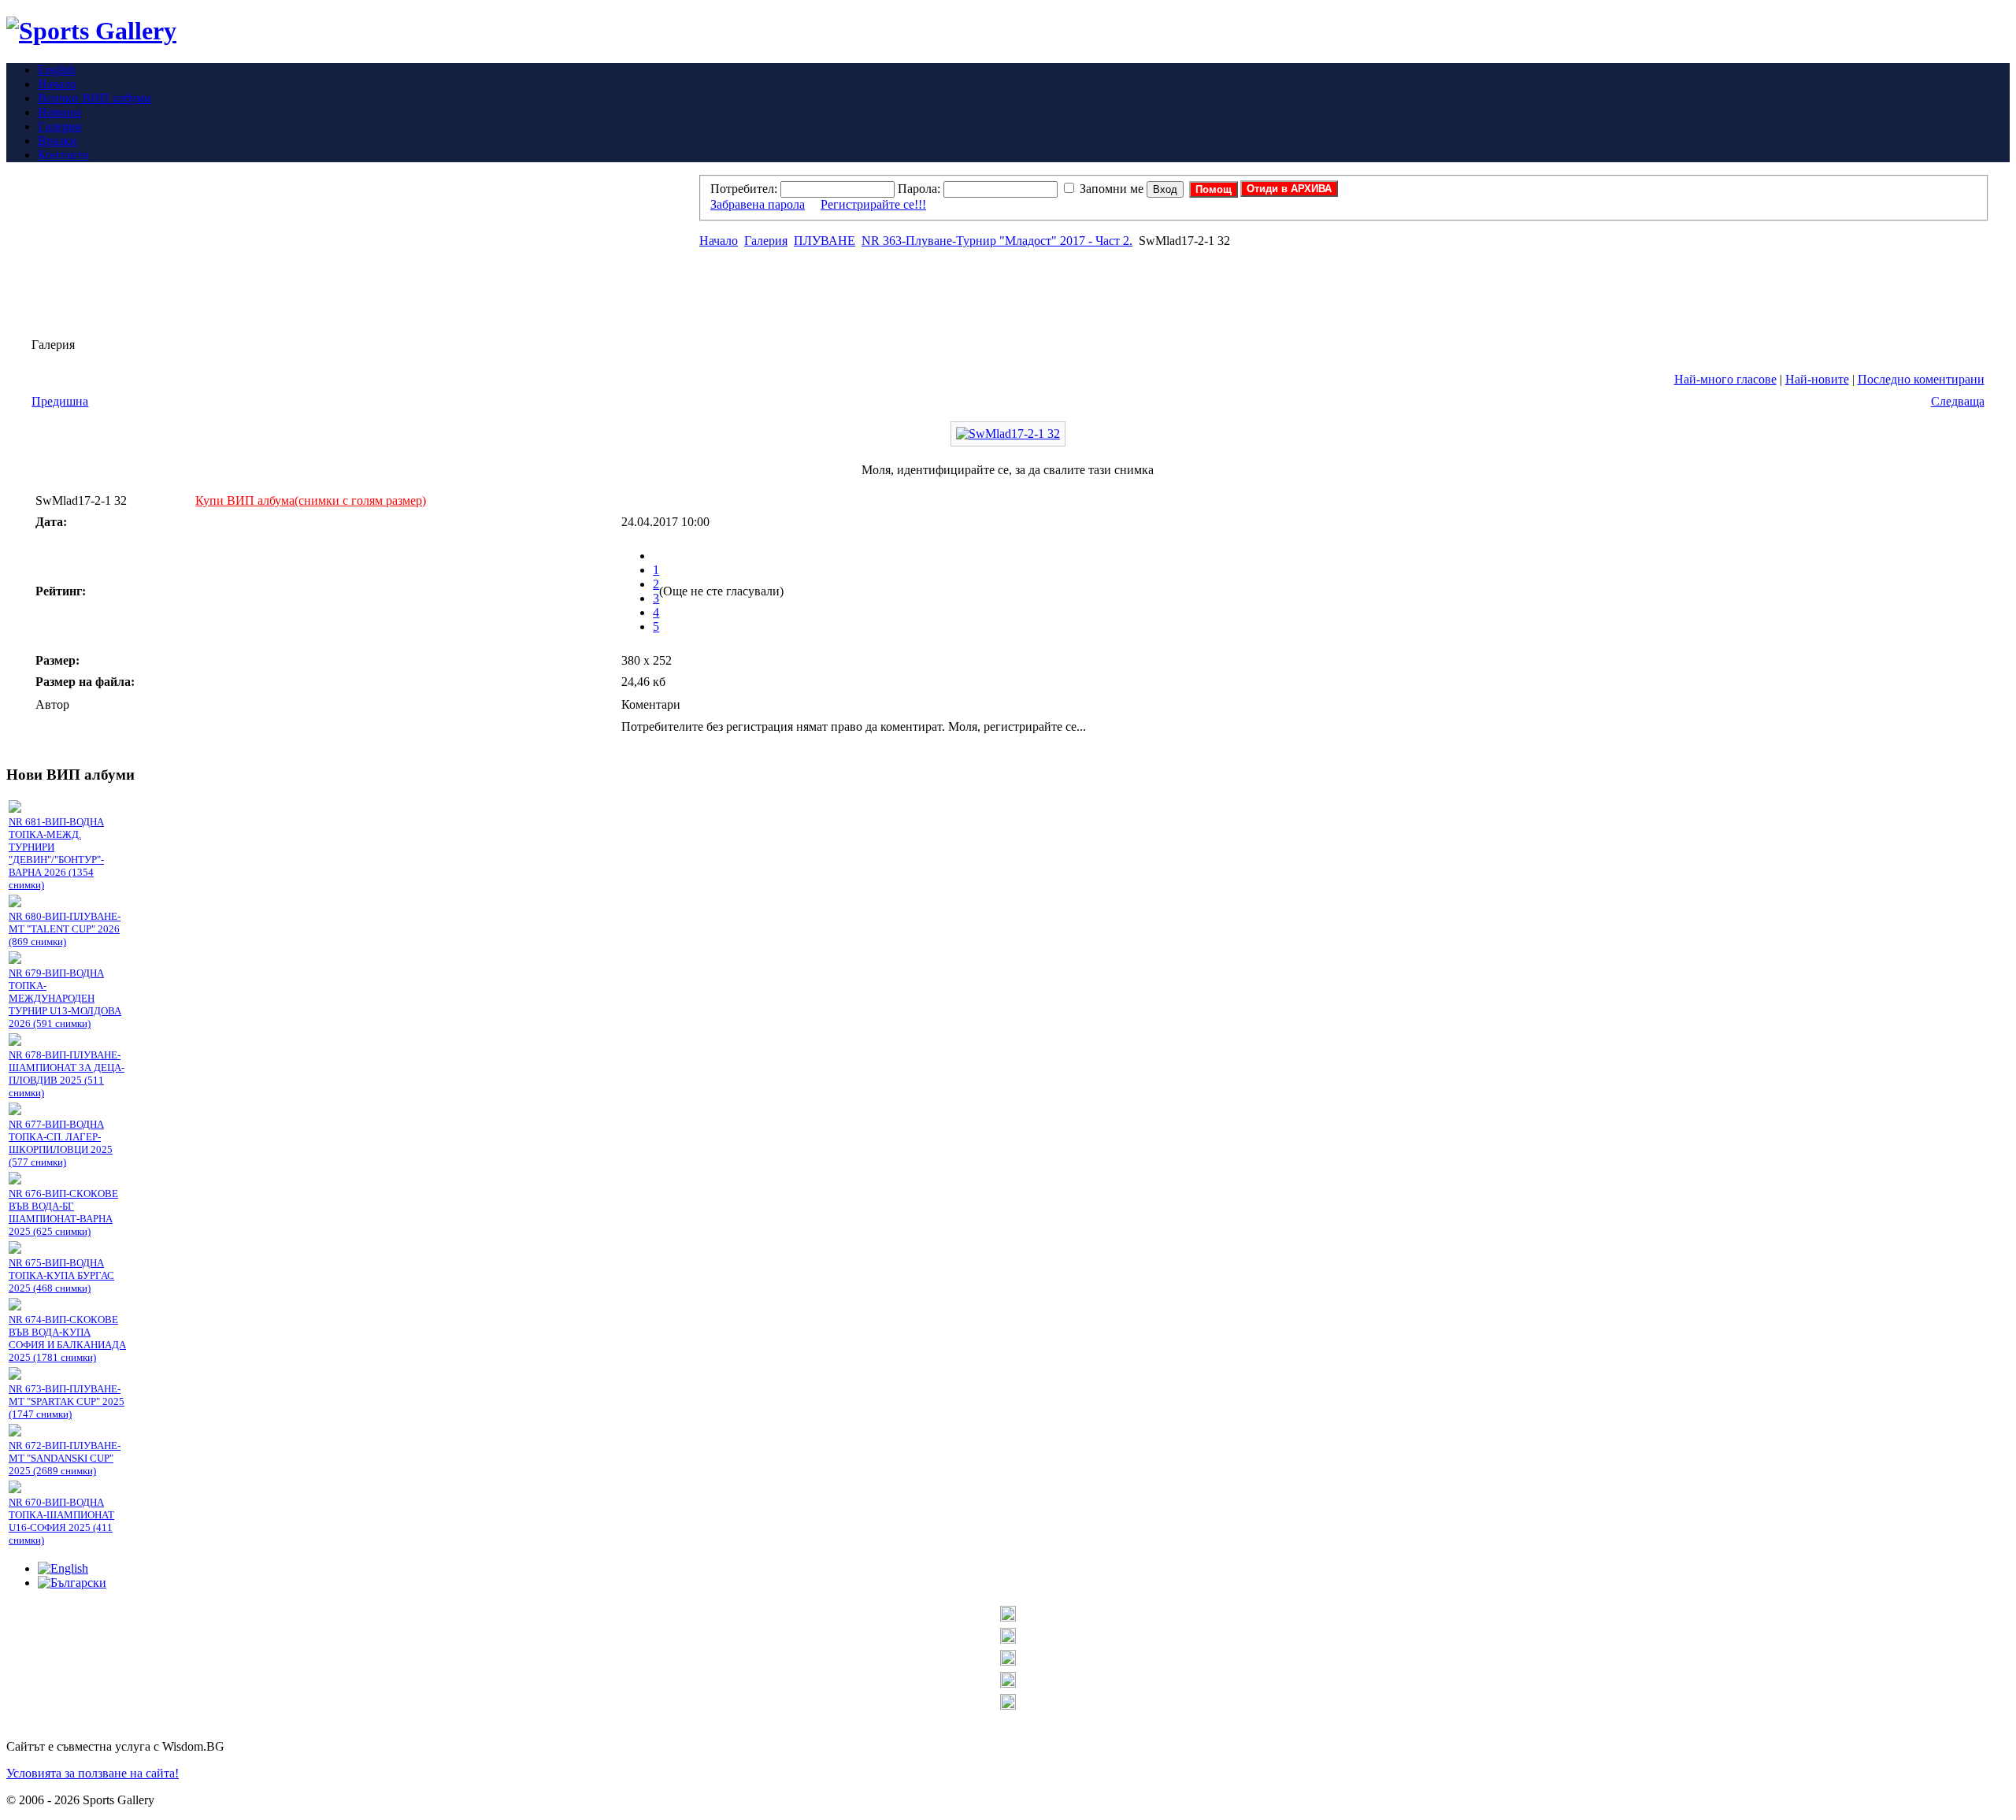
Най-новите (1817, 379)
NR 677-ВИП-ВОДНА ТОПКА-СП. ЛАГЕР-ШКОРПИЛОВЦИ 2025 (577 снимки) (61, 1143)
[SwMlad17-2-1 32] (1008, 434)
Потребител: (744, 189)
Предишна (60, 401)
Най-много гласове (1725, 379)
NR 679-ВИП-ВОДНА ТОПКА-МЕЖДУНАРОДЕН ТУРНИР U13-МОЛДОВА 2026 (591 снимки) (65, 998)
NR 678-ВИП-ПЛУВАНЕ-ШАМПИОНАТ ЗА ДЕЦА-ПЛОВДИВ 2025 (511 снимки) (67, 1074)
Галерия (766, 241)
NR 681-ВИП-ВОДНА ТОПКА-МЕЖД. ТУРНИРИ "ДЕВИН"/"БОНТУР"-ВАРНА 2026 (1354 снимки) (56, 853)
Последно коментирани (1921, 379)
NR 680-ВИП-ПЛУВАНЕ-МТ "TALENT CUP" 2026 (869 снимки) (65, 929)
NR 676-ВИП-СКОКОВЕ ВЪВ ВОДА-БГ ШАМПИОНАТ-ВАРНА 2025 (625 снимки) (63, 1212)
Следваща (1958, 401)
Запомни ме (1112, 189)
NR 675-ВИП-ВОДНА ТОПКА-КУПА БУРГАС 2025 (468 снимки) (61, 1275)
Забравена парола (758, 204)
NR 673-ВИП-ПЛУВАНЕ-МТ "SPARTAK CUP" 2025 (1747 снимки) (67, 1401)
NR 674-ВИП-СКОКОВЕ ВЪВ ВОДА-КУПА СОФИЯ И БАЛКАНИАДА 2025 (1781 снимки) (67, 1338)
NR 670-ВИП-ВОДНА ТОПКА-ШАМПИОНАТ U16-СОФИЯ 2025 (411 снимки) (61, 1521)
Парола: (919, 189)
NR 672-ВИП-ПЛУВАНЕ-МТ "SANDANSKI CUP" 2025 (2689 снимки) (65, 1458)
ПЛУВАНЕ (825, 241)
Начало (719, 241)
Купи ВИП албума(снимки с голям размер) (311, 500)
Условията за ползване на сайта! (93, 1773)
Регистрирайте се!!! (873, 204)
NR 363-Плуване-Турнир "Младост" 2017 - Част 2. (997, 241)
